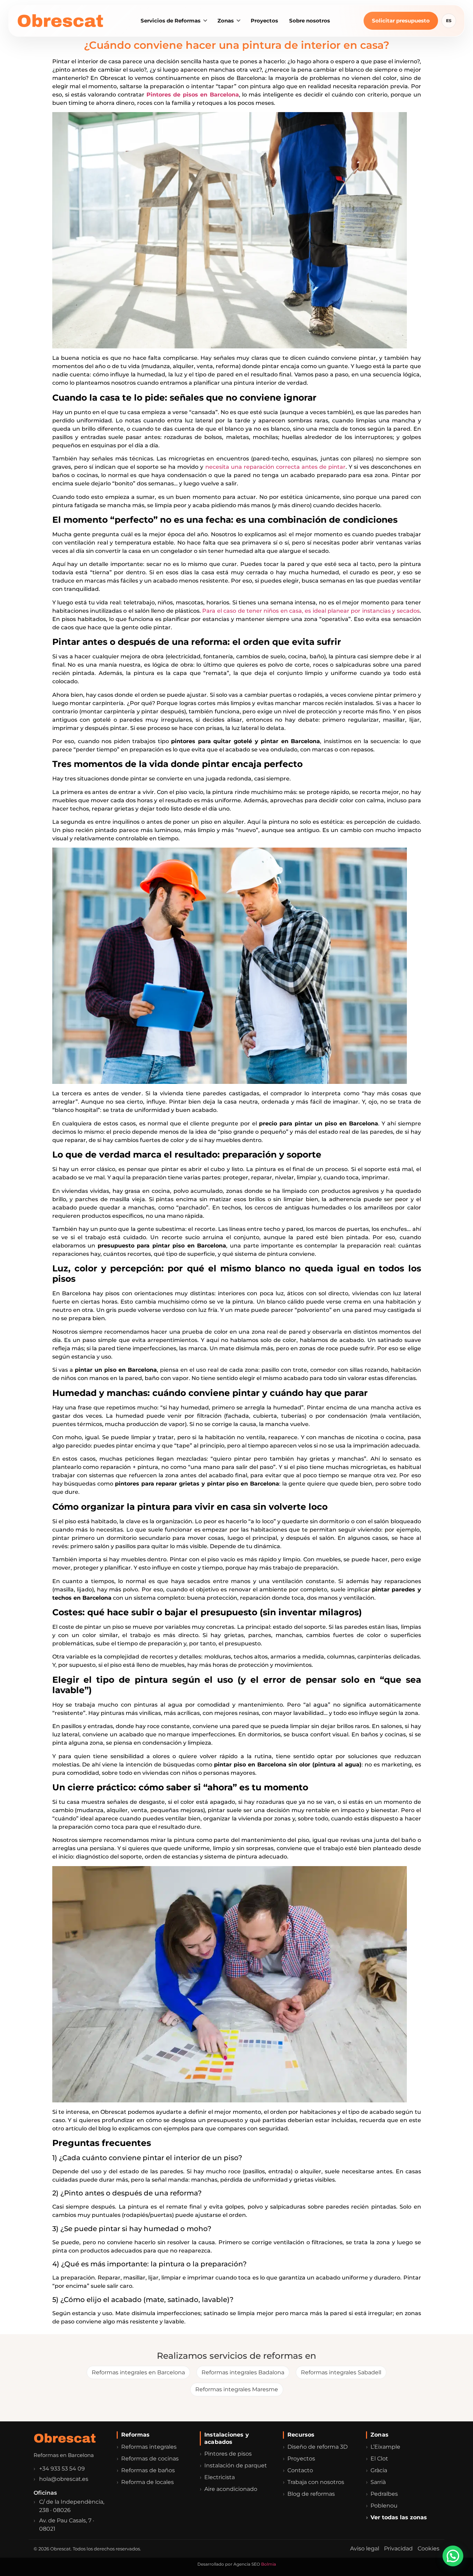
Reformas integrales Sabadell (341, 2372)
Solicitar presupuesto (401, 21)
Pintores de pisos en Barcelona (193, 95)
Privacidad (398, 2548)
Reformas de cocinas (150, 2459)
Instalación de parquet (236, 2465)
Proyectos (264, 21)
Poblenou (384, 2506)
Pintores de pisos (228, 2454)
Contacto (300, 2470)
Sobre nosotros (310, 21)
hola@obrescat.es (64, 2479)
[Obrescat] (62, 21)
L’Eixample (385, 2447)
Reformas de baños (148, 2470)
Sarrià (378, 2482)
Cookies (429, 2548)
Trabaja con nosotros (316, 2482)
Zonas (226, 21)
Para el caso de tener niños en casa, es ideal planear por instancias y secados (311, 611)
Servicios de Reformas (171, 21)
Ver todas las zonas (399, 2517)
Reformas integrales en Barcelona (138, 2372)
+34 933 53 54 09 (62, 2469)
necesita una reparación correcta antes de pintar (276, 467)
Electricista (220, 2477)
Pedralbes (384, 2494)
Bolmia (269, 2564)
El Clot (379, 2459)
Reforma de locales (148, 2482)
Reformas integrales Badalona (243, 2372)
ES (449, 21)
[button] (453, 2556)
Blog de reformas (311, 2494)
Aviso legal (365, 2548)
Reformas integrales (149, 2447)
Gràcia (379, 2470)
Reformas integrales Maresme (237, 2389)
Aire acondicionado (231, 2489)
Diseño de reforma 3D (318, 2447)
